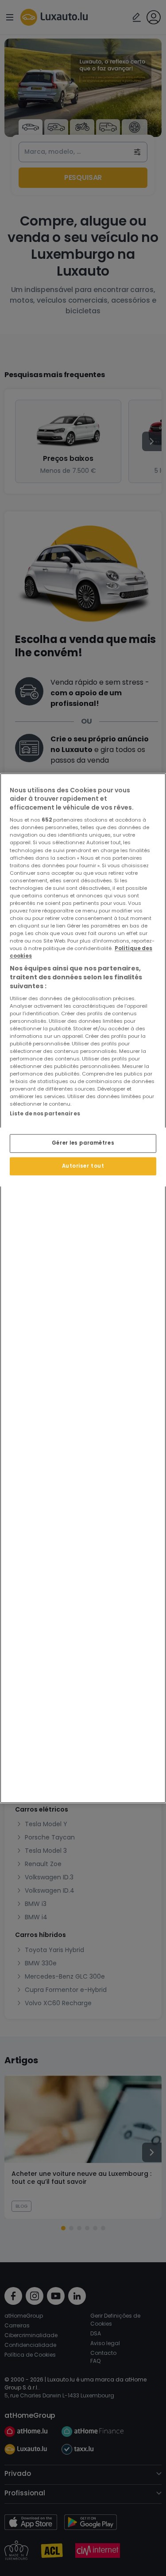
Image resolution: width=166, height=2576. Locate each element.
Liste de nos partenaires (45, 1114)
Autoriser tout (83, 1166)
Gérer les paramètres (83, 1143)
